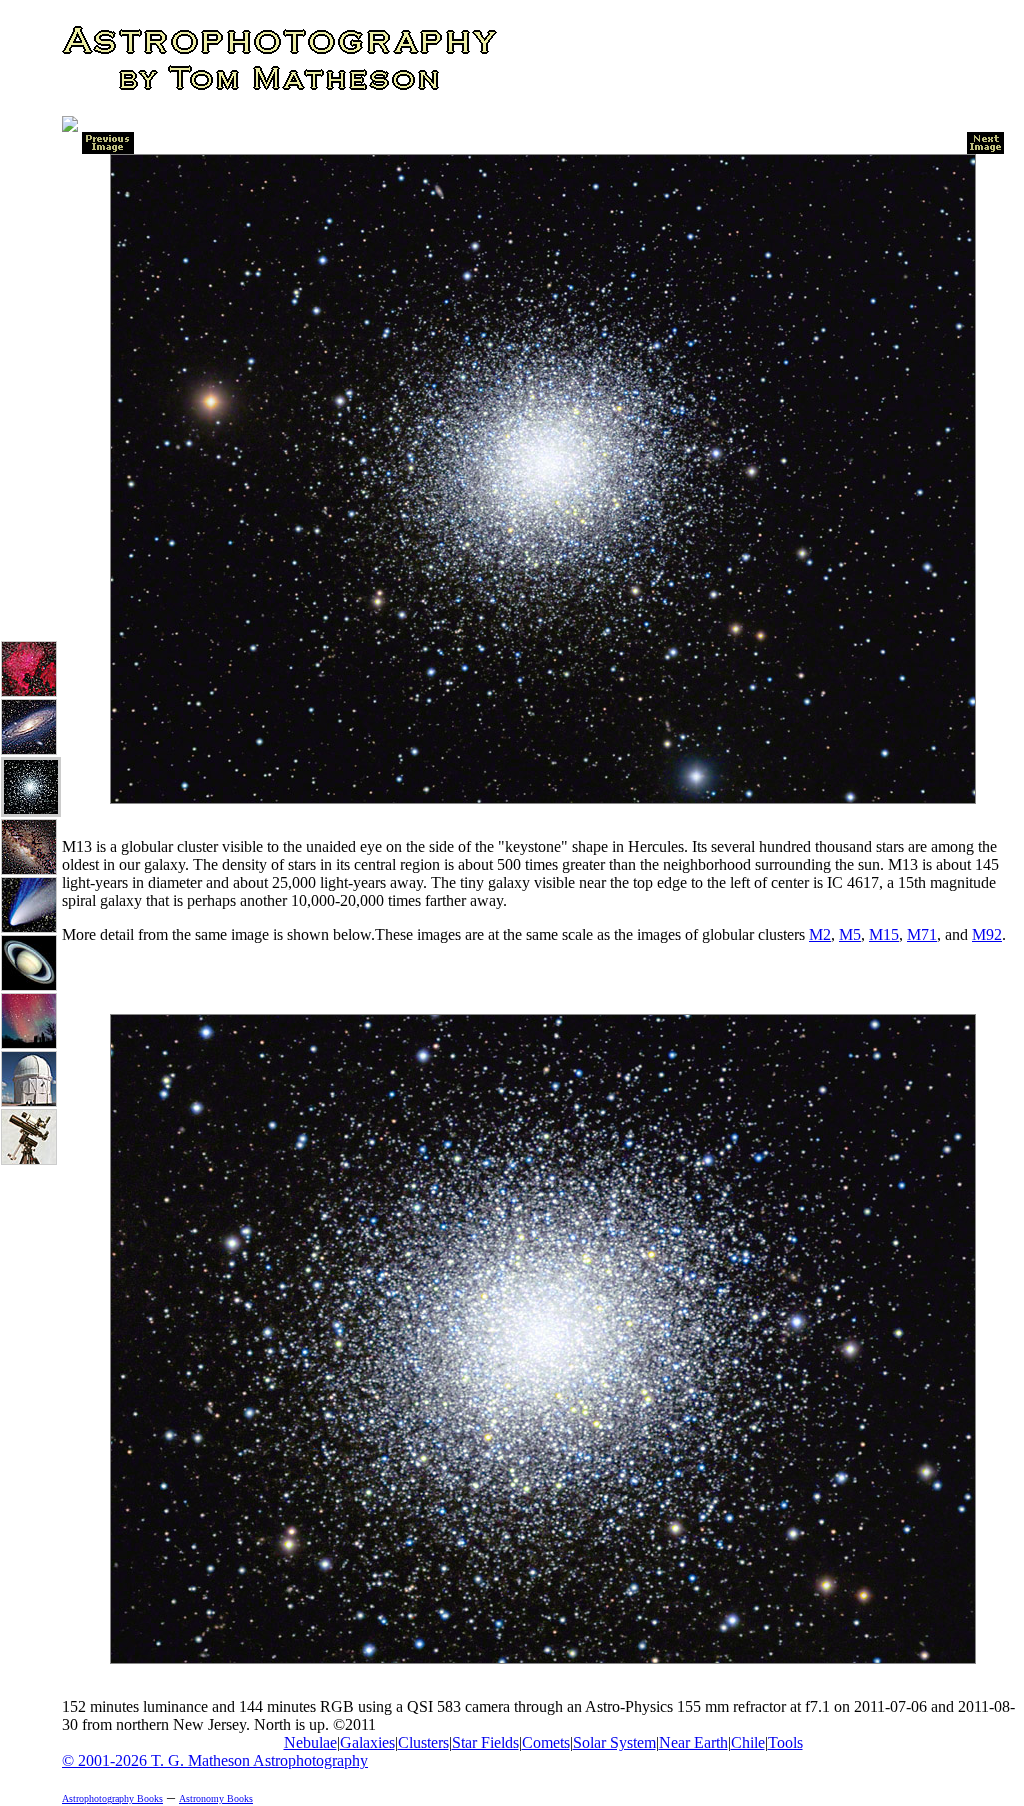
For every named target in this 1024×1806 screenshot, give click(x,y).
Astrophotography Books (112, 1798)
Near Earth (693, 1742)
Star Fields (485, 1742)
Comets (546, 1742)
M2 (820, 934)
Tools (785, 1742)
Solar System (614, 1742)
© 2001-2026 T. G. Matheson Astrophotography (215, 1760)
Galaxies (367, 1742)
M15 (884, 934)
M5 (850, 934)
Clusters (423, 1742)
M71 (922, 934)
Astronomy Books (216, 1798)
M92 (987, 934)
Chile (748, 1742)
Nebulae (310, 1742)
